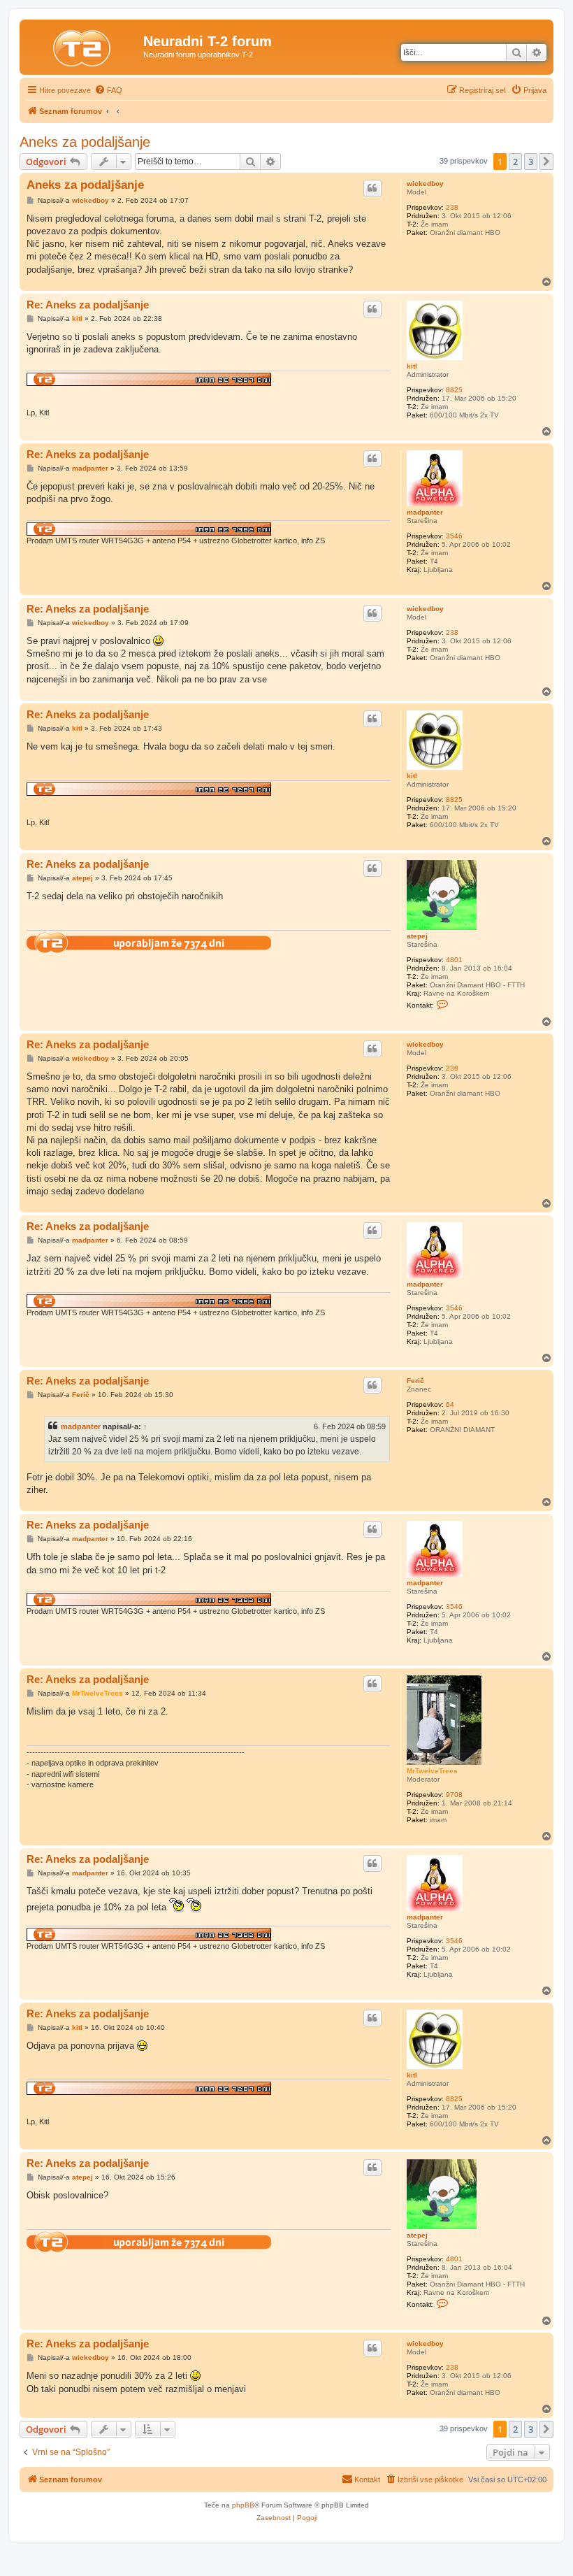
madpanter (425, 512)
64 (450, 1404)
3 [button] (531, 162)
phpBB (243, 2505)
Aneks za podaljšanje (85, 142)
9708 (454, 1795)
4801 (454, 960)
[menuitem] (108, 90)
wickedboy (425, 184)
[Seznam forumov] (83, 45)
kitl (412, 366)
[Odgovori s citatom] (372, 188)
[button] (546, 162)
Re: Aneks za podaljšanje (88, 305)
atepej (417, 936)
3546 (454, 536)
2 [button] (515, 162)
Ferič (415, 1381)
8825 (454, 390)
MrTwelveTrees (432, 1771)
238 (452, 207)
